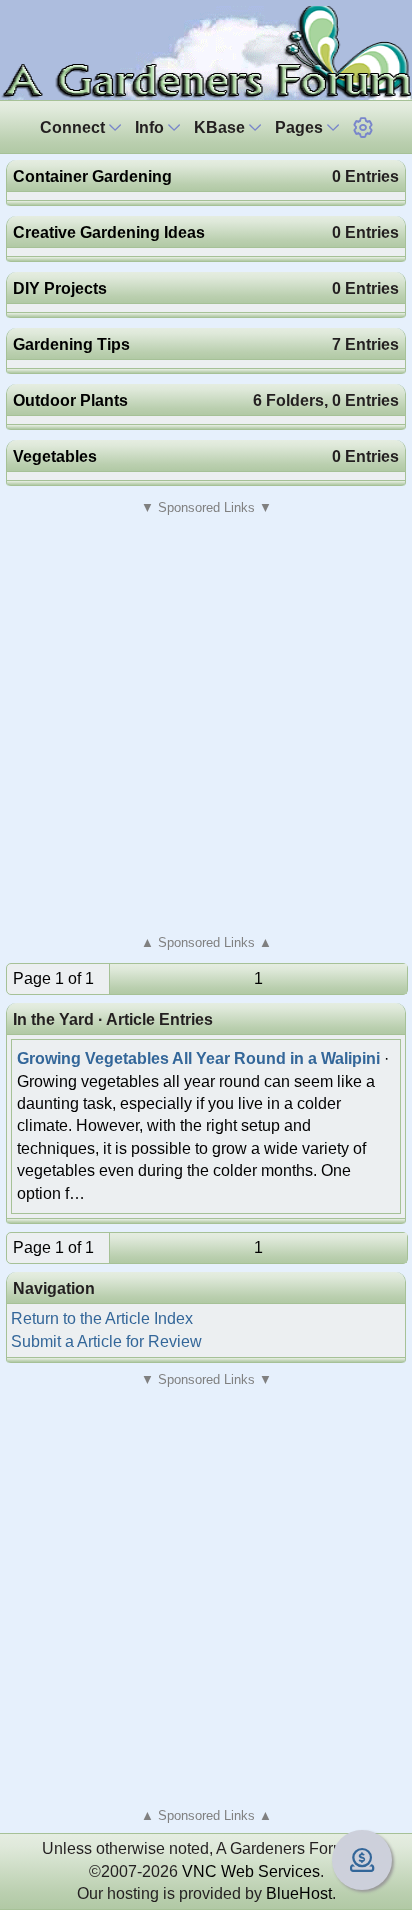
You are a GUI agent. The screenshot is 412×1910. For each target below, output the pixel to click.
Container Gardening (92, 176)
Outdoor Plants (70, 400)
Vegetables (55, 456)
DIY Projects (60, 288)
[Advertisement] (206, 725)
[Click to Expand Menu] (363, 127)
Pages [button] (301, 127)
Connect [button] (74, 127)
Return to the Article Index (102, 1318)
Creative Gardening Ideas (109, 232)
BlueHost (299, 1893)
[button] (363, 127)
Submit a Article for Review (106, 1341)
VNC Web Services (251, 1871)
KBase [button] (221, 127)
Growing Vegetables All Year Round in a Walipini (198, 1058)
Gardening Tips (71, 344)
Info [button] (151, 127)
